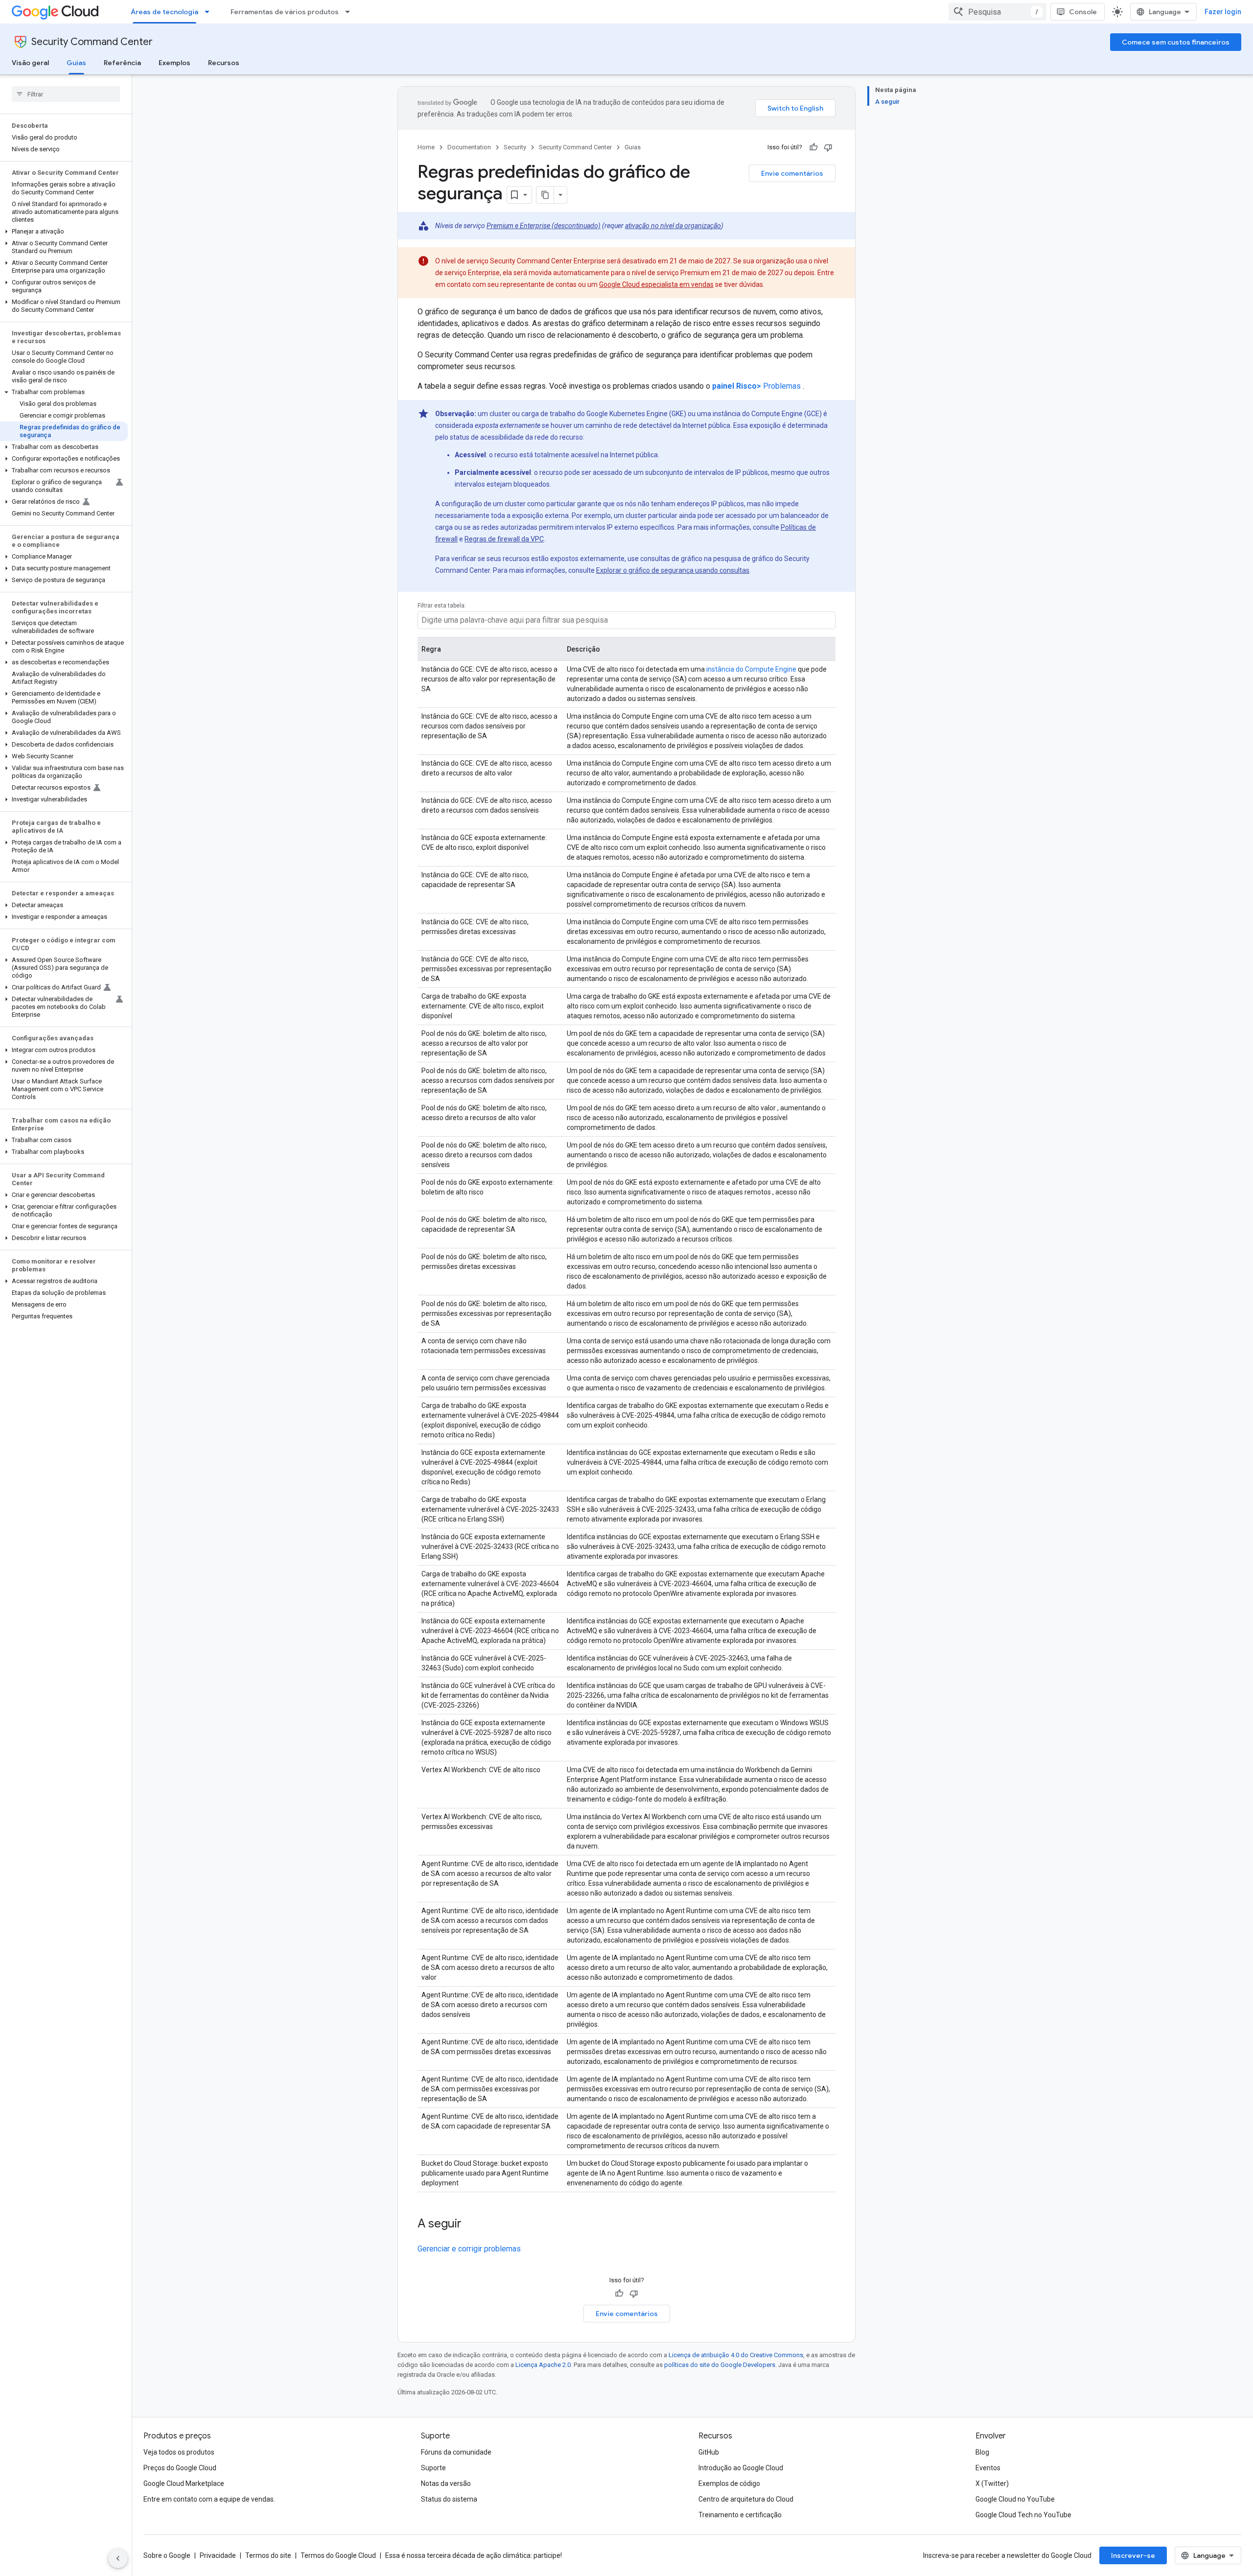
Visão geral (30, 63)
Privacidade (218, 2555)
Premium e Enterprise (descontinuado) (544, 226)
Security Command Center (92, 42)
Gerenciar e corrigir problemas (469, 2249)
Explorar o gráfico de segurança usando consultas (673, 570)
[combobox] (998, 12)
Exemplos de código (729, 2483)
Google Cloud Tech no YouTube (1023, 2515)
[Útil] (813, 147)
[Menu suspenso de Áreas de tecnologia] (210, 12)
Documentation (469, 147)
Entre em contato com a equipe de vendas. (209, 2499)
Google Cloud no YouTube (1015, 2499)
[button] (64, 232)
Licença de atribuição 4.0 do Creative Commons (736, 2355)
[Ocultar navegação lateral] (118, 2558)
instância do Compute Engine (751, 669)
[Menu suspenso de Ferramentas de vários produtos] (350, 12)
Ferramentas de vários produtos (285, 12)
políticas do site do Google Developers (720, 2365)
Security (515, 147)
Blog (982, 2452)
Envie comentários (792, 173)
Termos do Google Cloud (338, 2555)
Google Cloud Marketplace (184, 2483)
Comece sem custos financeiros (1176, 42)
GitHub (709, 2452)
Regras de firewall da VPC (504, 539)
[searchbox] (66, 94)
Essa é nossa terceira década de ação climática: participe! (474, 2555)
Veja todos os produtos (179, 2452)
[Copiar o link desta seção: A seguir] (471, 2225)
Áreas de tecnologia (164, 12)
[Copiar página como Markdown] (545, 195)
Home (426, 147)
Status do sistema (449, 2499)
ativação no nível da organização (673, 226)
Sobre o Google (167, 2555)
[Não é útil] (828, 147)
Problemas (756, 386)
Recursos (224, 63)
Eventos (988, 2468)
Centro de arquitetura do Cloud (746, 2499)
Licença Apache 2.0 (543, 2365)
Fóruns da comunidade (456, 2452)
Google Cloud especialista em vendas (656, 284)
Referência (122, 63)
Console (1083, 12)
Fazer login (1223, 12)
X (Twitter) (992, 2483)
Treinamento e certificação (740, 2515)
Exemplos (174, 63)
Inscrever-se (1133, 2555)
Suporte (433, 2468)
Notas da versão (446, 2483)
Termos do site (268, 2555)
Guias (76, 63)
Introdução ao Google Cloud (741, 2468)
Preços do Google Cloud (180, 2468)
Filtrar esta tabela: (442, 606)
